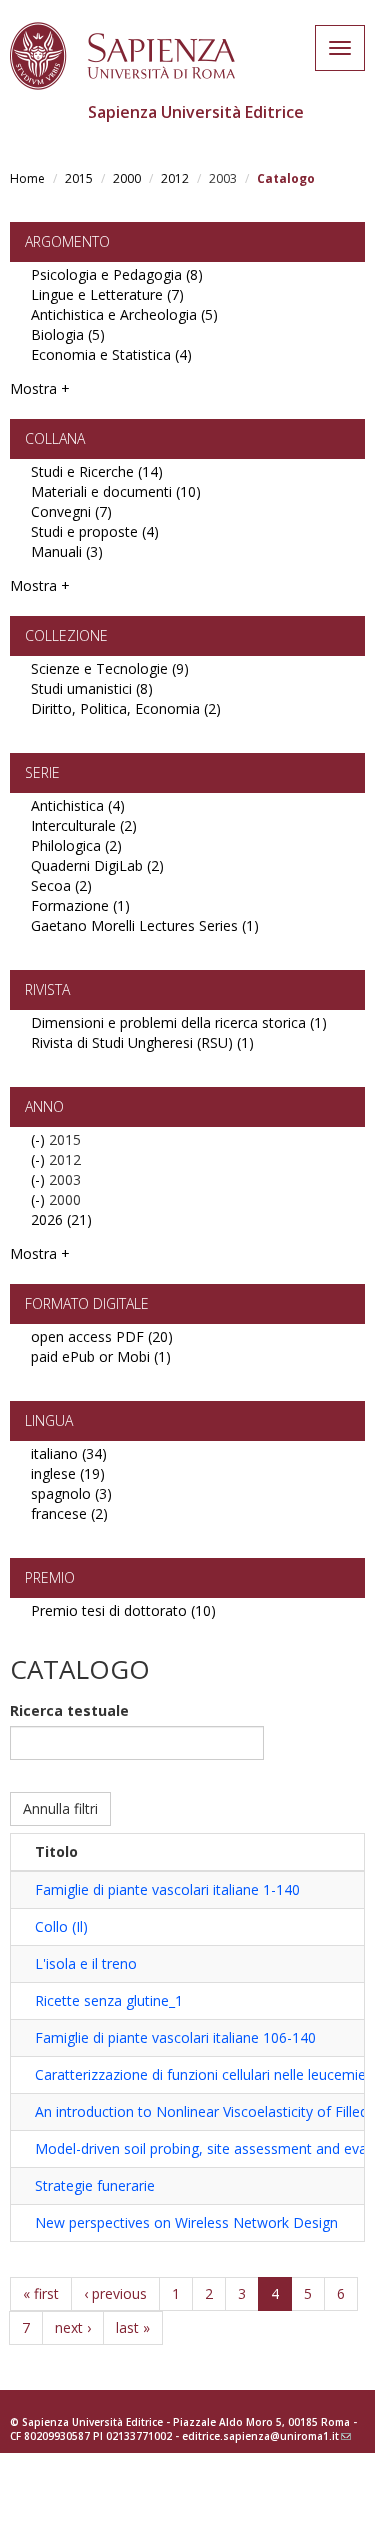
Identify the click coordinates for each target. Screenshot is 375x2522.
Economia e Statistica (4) (111, 354)
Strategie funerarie (95, 2185)
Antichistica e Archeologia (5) (124, 314)
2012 (175, 178)
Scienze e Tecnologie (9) (110, 668)
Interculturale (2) (84, 825)
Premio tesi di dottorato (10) (123, 1610)
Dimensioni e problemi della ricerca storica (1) (179, 1022)
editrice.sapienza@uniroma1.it (266, 2436)
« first (41, 2293)
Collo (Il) (61, 1926)
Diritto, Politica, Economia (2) (126, 708)
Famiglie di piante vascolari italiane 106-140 (175, 2037)
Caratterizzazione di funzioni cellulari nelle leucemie (200, 2074)
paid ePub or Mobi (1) (101, 1356)
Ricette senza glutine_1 (109, 2000)
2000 (127, 178)
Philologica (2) (76, 845)
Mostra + (40, 388)
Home (27, 178)
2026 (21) (61, 1219)
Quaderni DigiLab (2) (97, 865)
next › (73, 2327)
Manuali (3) (67, 551)
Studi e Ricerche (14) (97, 471)
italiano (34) (69, 1453)
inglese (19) (68, 1473)
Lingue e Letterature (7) (107, 294)
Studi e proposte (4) (95, 531)
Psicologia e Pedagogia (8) (117, 274)
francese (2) (69, 1513)
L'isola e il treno (86, 1963)
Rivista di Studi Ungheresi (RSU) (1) (142, 1042)
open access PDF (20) (102, 1336)
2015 (79, 178)
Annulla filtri (60, 1808)
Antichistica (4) (78, 805)
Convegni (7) (71, 511)
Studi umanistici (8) (92, 688)
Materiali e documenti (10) (116, 491)
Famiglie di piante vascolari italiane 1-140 (167, 1889)
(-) (40, 1139)
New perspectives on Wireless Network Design (186, 2222)
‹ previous (115, 2293)
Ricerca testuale (69, 1710)
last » (133, 2327)
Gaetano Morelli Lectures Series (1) (145, 925)
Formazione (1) (80, 905)
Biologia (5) (68, 334)
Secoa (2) (61, 885)
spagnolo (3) (71, 1493)
